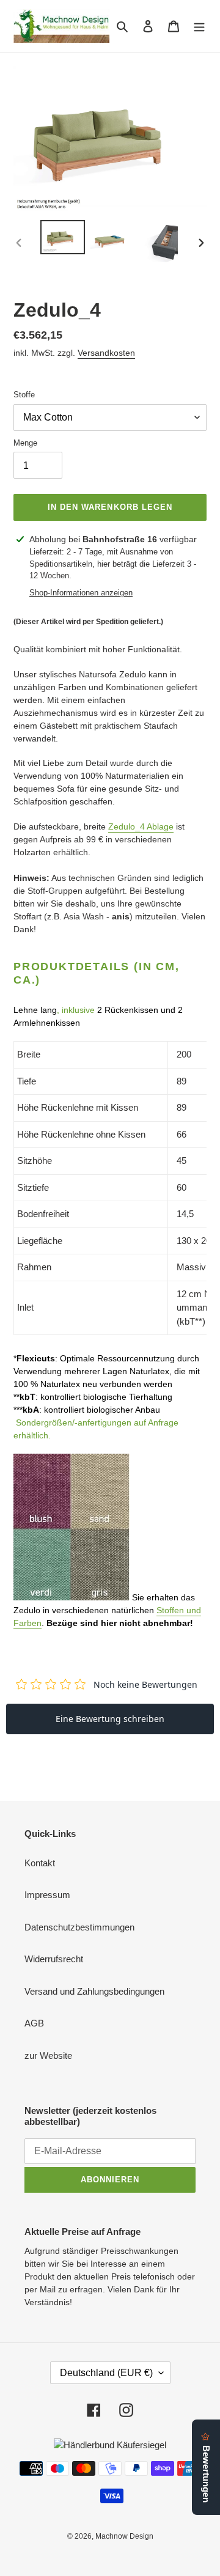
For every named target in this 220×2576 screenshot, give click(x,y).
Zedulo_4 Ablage (141, 826)
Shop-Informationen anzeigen (81, 593)
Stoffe (24, 395)
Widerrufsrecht (54, 1959)
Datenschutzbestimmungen (79, 1927)
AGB (34, 2023)
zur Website (48, 2055)
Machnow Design (124, 2536)
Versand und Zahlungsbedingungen (94, 1991)
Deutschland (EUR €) (106, 2373)
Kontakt (40, 1863)
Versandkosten (106, 353)
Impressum (47, 1895)
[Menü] (199, 26)
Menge (25, 443)
